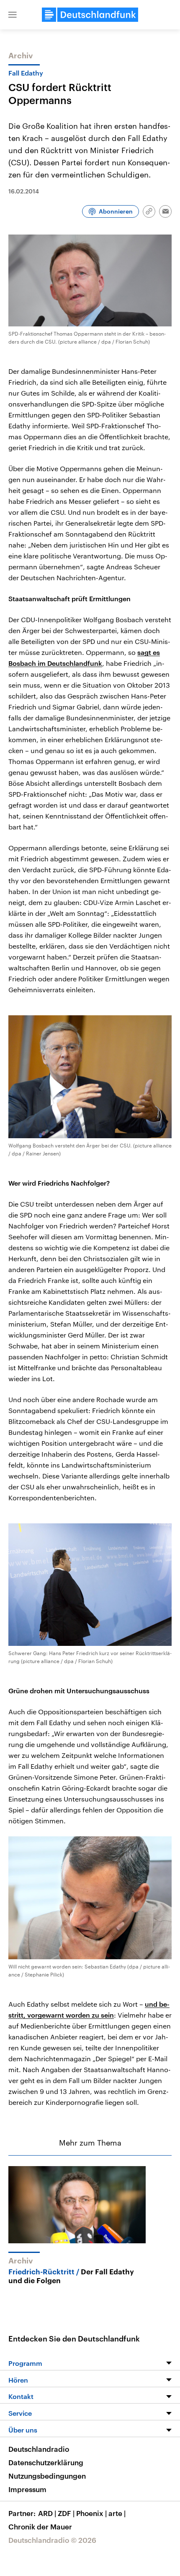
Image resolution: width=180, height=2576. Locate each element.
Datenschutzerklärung (46, 2462)
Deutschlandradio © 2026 (52, 2540)
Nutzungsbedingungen (47, 2476)
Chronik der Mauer (40, 2526)
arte (117, 2513)
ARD (47, 2513)
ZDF (66, 2513)
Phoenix (91, 2513)
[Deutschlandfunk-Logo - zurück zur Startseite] (90, 15)
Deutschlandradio (39, 2449)
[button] (13, 15)
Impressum (27, 2489)
